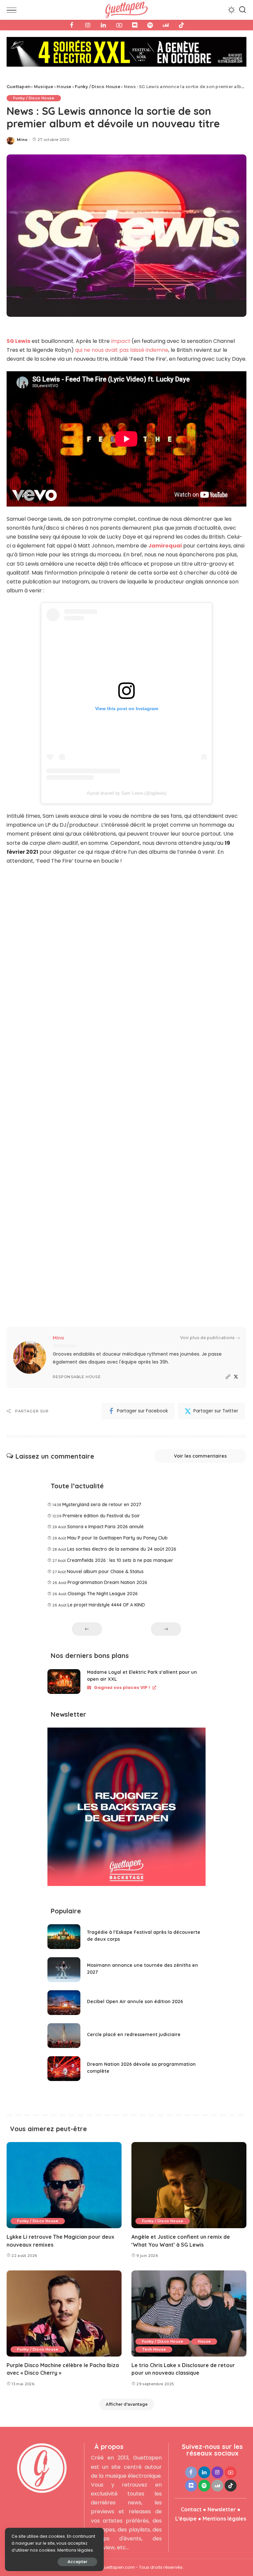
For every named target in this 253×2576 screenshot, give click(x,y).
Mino (22, 114)
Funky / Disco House (34, 72)
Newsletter (222, 2484)
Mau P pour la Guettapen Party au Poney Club (117, 1512)
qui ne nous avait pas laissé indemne (122, 324)
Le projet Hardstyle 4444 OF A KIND (106, 1579)
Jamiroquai (165, 520)
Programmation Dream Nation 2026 (107, 1557)
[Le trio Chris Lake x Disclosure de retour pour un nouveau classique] (189, 2288)
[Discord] (135, 25)
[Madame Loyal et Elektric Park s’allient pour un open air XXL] (64, 1655)
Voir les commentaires (200, 1430)
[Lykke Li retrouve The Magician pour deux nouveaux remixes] (64, 2159)
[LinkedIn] (103, 25)
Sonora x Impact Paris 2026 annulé (105, 1501)
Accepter (77, 2562)
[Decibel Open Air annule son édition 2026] (64, 1977)
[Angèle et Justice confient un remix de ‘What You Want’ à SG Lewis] (189, 2159)
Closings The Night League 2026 (103, 1568)
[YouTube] (119, 25)
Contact (191, 2484)
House (204, 2315)
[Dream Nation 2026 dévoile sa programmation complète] (64, 2043)
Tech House (154, 2323)
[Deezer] (166, 25)
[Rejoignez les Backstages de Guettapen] (126, 1783)
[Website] (228, 1351)
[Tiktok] (182, 25)
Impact (121, 315)
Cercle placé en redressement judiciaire (134, 2008)
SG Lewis (18, 315)
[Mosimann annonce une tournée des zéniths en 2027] (64, 1944)
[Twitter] (236, 1351)
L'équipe (186, 2493)
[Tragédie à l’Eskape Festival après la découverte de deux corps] (64, 1911)
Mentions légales (224, 2493)
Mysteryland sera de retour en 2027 (102, 1478)
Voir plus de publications (207, 1312)
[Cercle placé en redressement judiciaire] (64, 2010)
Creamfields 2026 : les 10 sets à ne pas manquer (120, 1534)
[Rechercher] (242, 10)
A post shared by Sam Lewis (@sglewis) (127, 767)
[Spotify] (150, 25)
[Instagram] (88, 25)
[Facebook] (72, 25)
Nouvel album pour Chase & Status (105, 1545)
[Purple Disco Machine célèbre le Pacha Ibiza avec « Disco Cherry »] (64, 2288)
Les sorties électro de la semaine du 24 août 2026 (122, 1523)
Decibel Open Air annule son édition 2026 (135, 1975)
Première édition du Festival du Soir (101, 1490)
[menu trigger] (13, 10)
